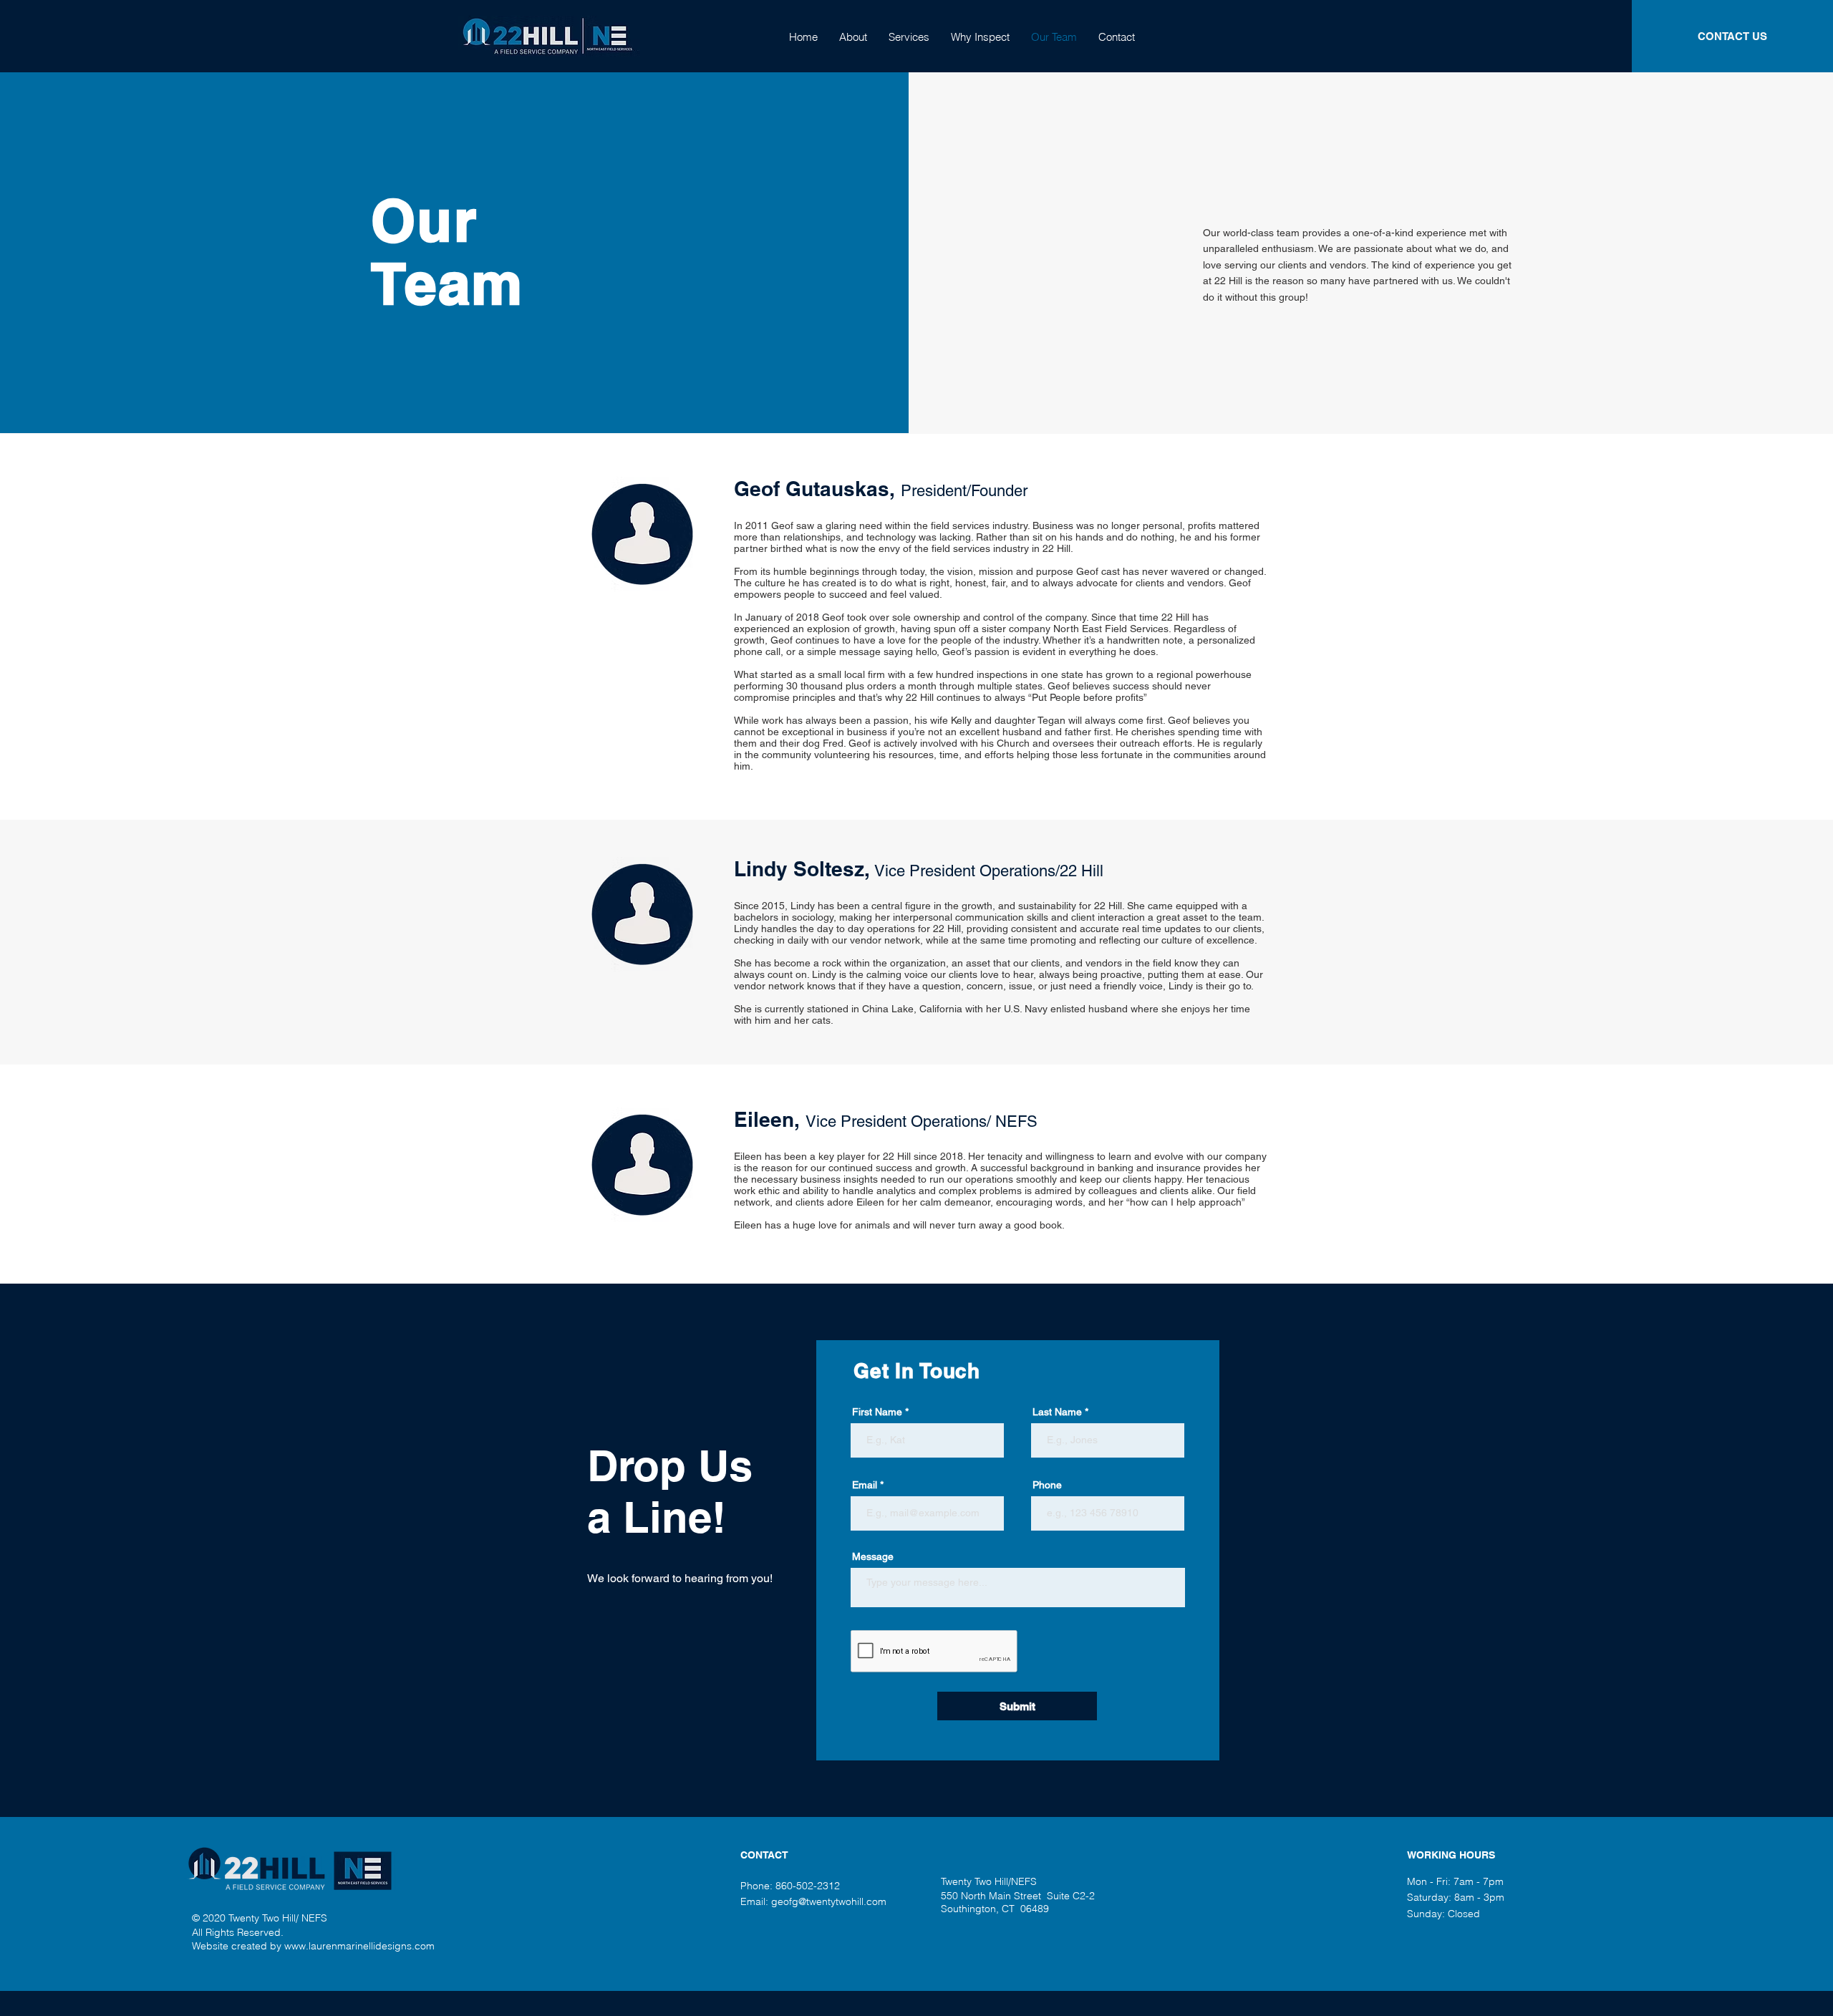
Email (865, 1485)
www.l (298, 1946)
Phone (1047, 1485)
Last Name (1057, 1412)
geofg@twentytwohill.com (829, 1901)
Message (873, 1556)
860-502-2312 (808, 1886)
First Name (877, 1412)
